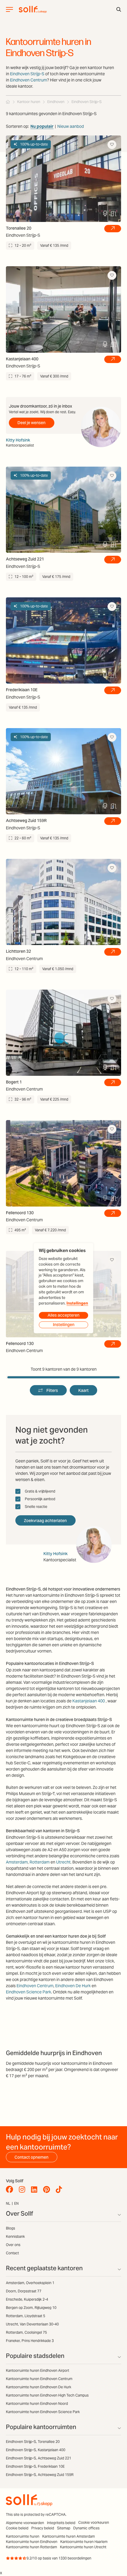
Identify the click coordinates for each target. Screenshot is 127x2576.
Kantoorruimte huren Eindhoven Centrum (39, 2379)
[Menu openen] (9, 9)
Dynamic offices (86, 2528)
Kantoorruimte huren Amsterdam (69, 2536)
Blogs (10, 2228)
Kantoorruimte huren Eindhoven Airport (38, 2370)
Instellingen (77, 1303)
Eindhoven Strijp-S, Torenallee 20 (33, 2442)
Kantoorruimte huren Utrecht (83, 2547)
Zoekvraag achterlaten (45, 1521)
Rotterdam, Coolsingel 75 (26, 2332)
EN (16, 2203)
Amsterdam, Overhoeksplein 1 (30, 2283)
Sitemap (64, 2528)
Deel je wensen (31, 423)
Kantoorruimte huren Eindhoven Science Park (43, 2412)
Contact (12, 2253)
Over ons (13, 2245)
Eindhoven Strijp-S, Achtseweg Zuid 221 (39, 2458)
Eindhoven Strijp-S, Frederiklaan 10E (35, 2466)
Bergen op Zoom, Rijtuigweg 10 (31, 2308)
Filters (52, 1390)
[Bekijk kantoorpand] (113, 229)
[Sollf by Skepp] (33, 9)
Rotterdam (40, 1862)
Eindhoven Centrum (29, 80)
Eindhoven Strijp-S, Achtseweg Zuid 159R (40, 2475)
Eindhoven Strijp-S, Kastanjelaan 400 (36, 2450)
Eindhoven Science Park (29, 1992)
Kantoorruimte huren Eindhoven (32, 2542)
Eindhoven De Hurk (73, 1986)
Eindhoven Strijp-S (27, 74)
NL (8, 2203)
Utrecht (63, 1862)
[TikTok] (60, 2190)
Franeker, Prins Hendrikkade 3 (30, 2341)
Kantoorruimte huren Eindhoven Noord (37, 2403)
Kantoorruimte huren (23, 2536)
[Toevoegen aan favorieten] (112, 145)
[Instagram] (23, 2190)
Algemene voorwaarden (25, 2523)
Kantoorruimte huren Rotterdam (31, 2547)
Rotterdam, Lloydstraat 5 (26, 2316)
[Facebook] (11, 2190)
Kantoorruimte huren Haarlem (84, 2542)
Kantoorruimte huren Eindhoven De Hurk (39, 2387)
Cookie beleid (17, 2528)
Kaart (83, 1390)
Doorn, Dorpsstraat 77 (24, 2291)
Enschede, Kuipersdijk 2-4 (27, 2299)
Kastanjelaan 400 (89, 1701)
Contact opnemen (31, 2157)
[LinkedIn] (36, 2190)
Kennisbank (15, 2236)
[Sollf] (8, 102)
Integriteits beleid (61, 2523)
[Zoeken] (119, 9)
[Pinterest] (48, 2190)
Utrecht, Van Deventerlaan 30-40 (32, 2324)
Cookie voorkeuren (94, 2522)
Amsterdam (17, 1862)
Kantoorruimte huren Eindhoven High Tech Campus (47, 2395)
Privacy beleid (43, 2528)
